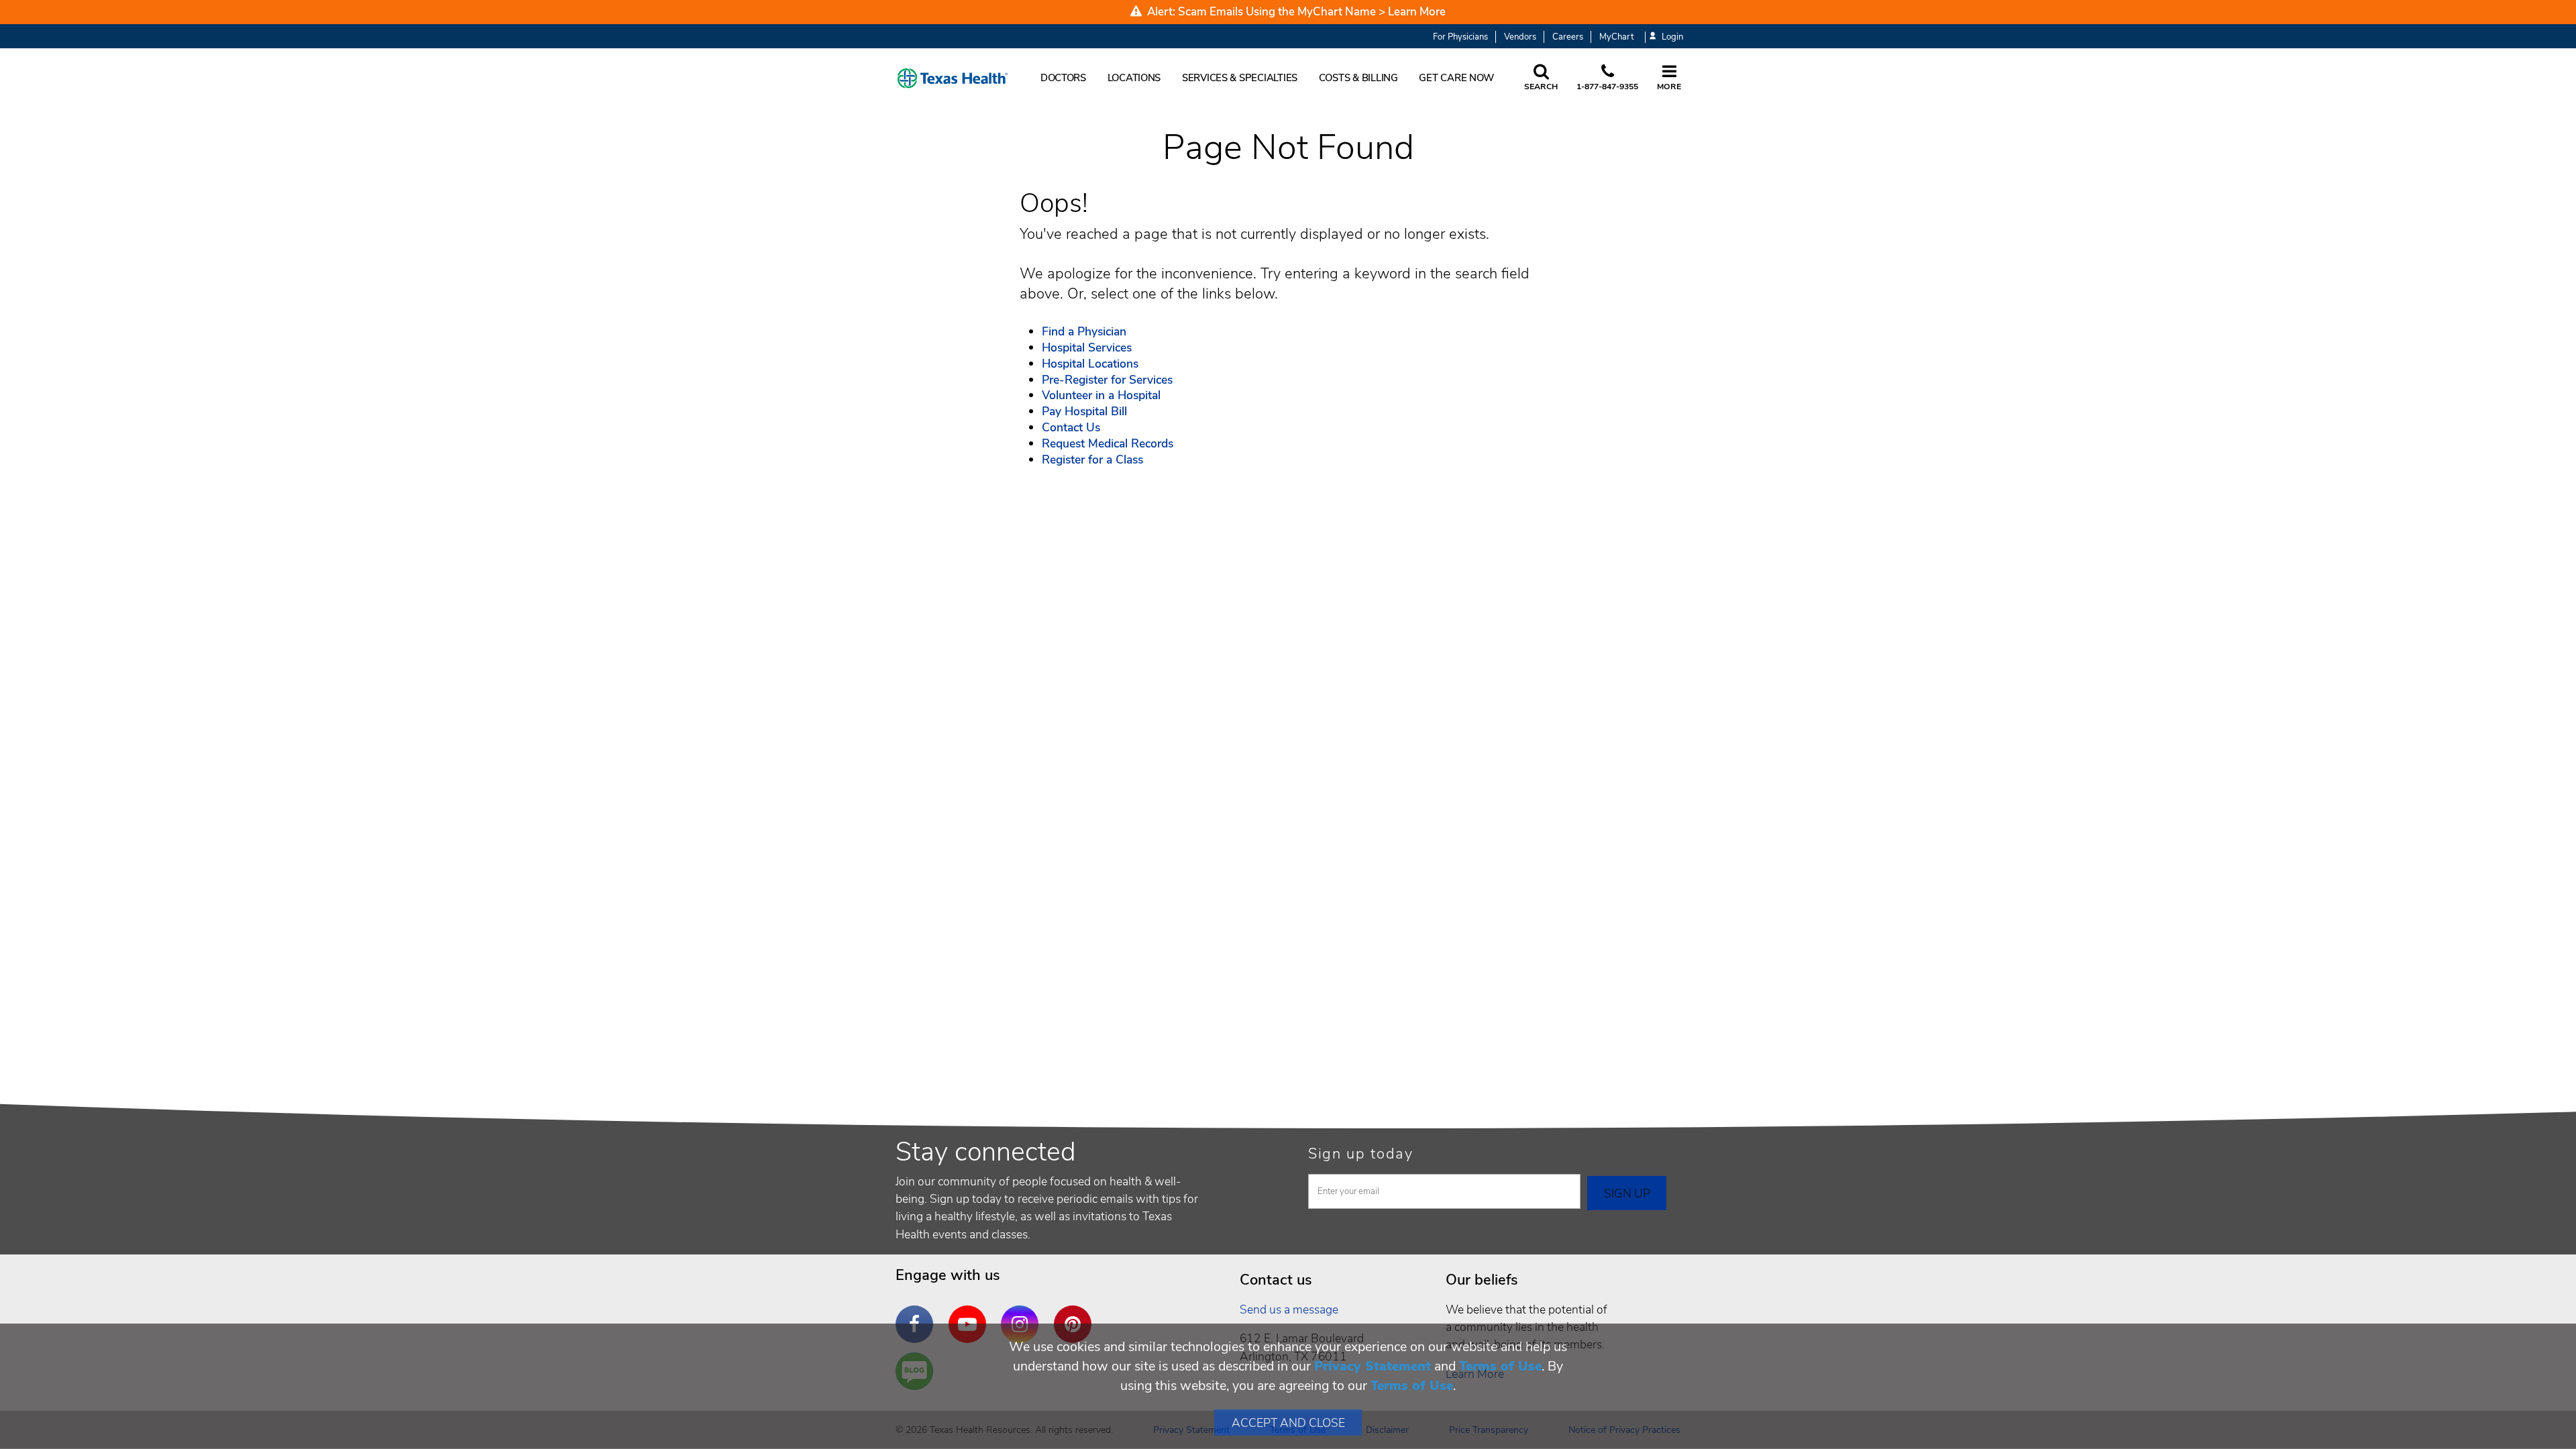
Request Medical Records (1108, 443)
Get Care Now (1456, 78)
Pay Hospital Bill (1084, 411)
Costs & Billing (1358, 78)
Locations (1134, 78)
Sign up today (1361, 1154)
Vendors (1520, 37)
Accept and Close (1288, 1423)
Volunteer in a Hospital (1101, 395)
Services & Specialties (1240, 78)
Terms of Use (1500, 1366)
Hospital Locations (1090, 364)
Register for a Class (1092, 460)
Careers (1568, 37)
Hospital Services (1087, 347)
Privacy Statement (1373, 1366)
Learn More (1417, 12)
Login (1672, 37)
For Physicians (1460, 37)
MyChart (1616, 37)
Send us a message (1289, 1309)
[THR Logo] (953, 78)
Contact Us (1071, 427)
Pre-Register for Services (1107, 380)
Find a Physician (1084, 331)
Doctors (1063, 78)
